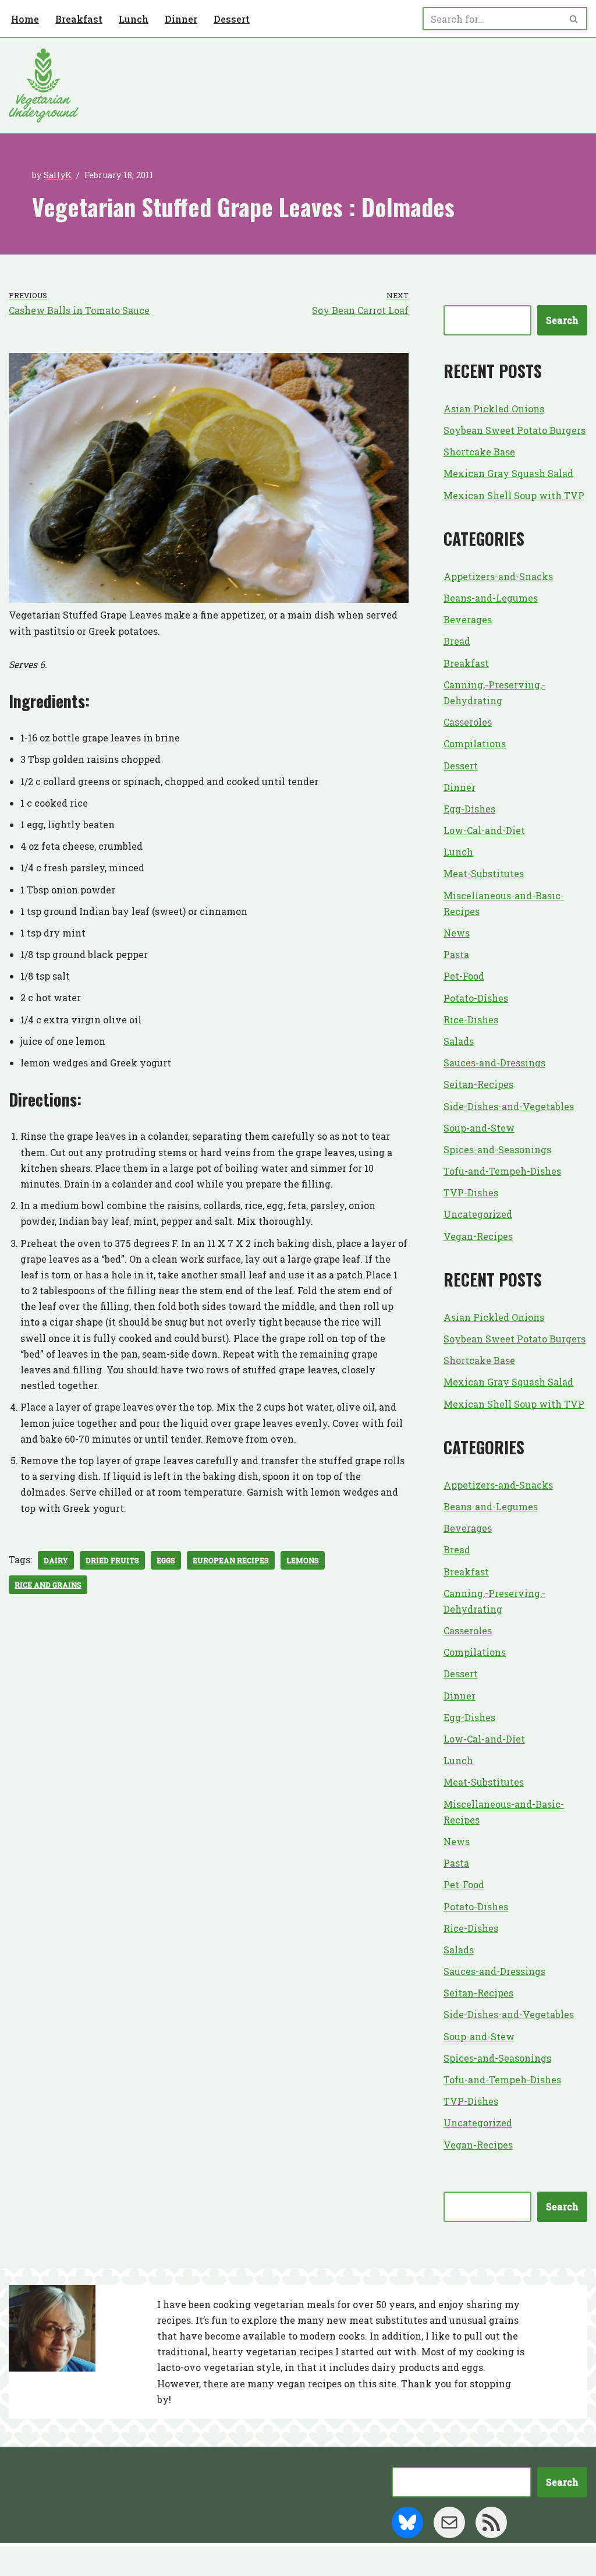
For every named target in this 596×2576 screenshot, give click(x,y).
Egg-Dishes (469, 809)
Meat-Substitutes (484, 873)
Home (25, 19)
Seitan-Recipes (478, 1084)
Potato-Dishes (476, 998)
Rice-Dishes (471, 1020)
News (457, 933)
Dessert (232, 19)
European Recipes (231, 1560)
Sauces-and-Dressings (494, 1063)
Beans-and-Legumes (491, 598)
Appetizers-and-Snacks (498, 576)
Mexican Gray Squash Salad (508, 473)
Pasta (456, 954)
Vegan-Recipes (478, 1236)
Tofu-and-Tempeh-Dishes (502, 1171)
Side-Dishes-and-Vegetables (509, 1106)
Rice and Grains (48, 1585)
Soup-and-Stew (479, 1128)
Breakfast (79, 19)
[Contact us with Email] (449, 2522)
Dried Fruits (112, 1560)
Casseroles (468, 722)
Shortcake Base (479, 452)
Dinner (181, 19)
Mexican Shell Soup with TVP (514, 495)
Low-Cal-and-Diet (484, 830)
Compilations (475, 743)
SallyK (58, 175)
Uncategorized (478, 1214)
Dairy (56, 1560)
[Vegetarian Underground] (44, 86)
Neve (21, 2561)
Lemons (303, 1560)
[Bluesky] (407, 2522)
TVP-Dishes (471, 1192)
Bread (457, 641)
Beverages (468, 619)
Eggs (166, 1560)
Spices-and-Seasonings (497, 1149)
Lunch (134, 19)
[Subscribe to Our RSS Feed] (491, 2522)
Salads (459, 1041)
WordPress (122, 2561)
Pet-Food (464, 976)
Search (562, 320)
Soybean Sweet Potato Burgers (515, 430)
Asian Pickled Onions (494, 409)
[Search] (574, 19)
